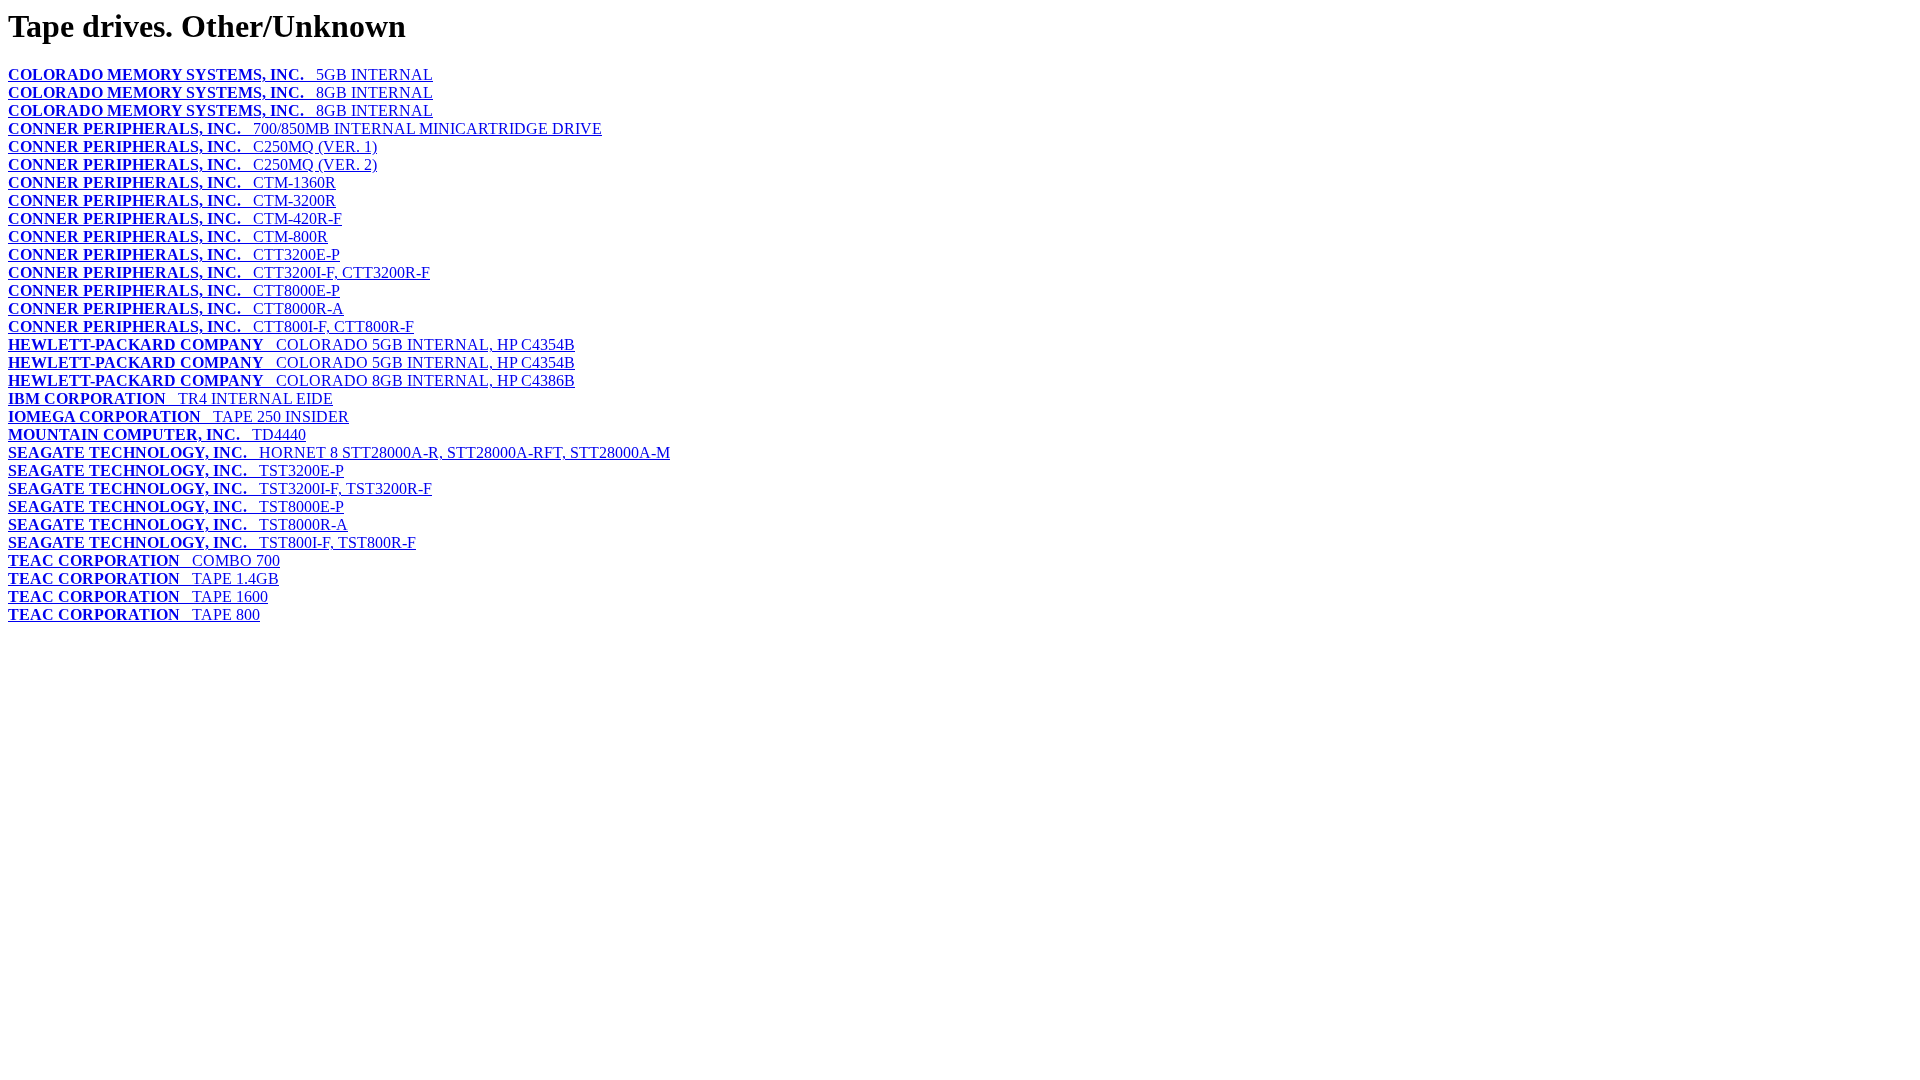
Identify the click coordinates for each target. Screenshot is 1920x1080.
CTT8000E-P (174, 290)
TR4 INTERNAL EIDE (170, 398)
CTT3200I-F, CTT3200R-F (219, 272)
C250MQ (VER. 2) (192, 164)
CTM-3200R (172, 200)
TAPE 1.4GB (143, 578)
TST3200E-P (176, 470)
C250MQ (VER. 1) (192, 146)
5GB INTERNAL (220, 74)
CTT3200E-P (174, 254)
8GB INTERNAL (220, 92)
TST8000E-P (176, 506)
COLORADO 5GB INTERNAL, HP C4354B (291, 344)
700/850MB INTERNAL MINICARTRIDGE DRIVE (305, 128)
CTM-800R (168, 236)
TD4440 (157, 434)
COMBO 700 (144, 560)
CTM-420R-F (175, 218)
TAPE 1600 (138, 596)
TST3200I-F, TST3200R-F (220, 488)
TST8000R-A (178, 524)
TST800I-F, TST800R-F (212, 542)
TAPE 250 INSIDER (178, 416)
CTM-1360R (172, 182)
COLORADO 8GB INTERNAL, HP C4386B (291, 380)
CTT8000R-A (176, 308)
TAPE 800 (134, 614)
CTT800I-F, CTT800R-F (211, 326)
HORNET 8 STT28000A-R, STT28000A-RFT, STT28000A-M (339, 452)
